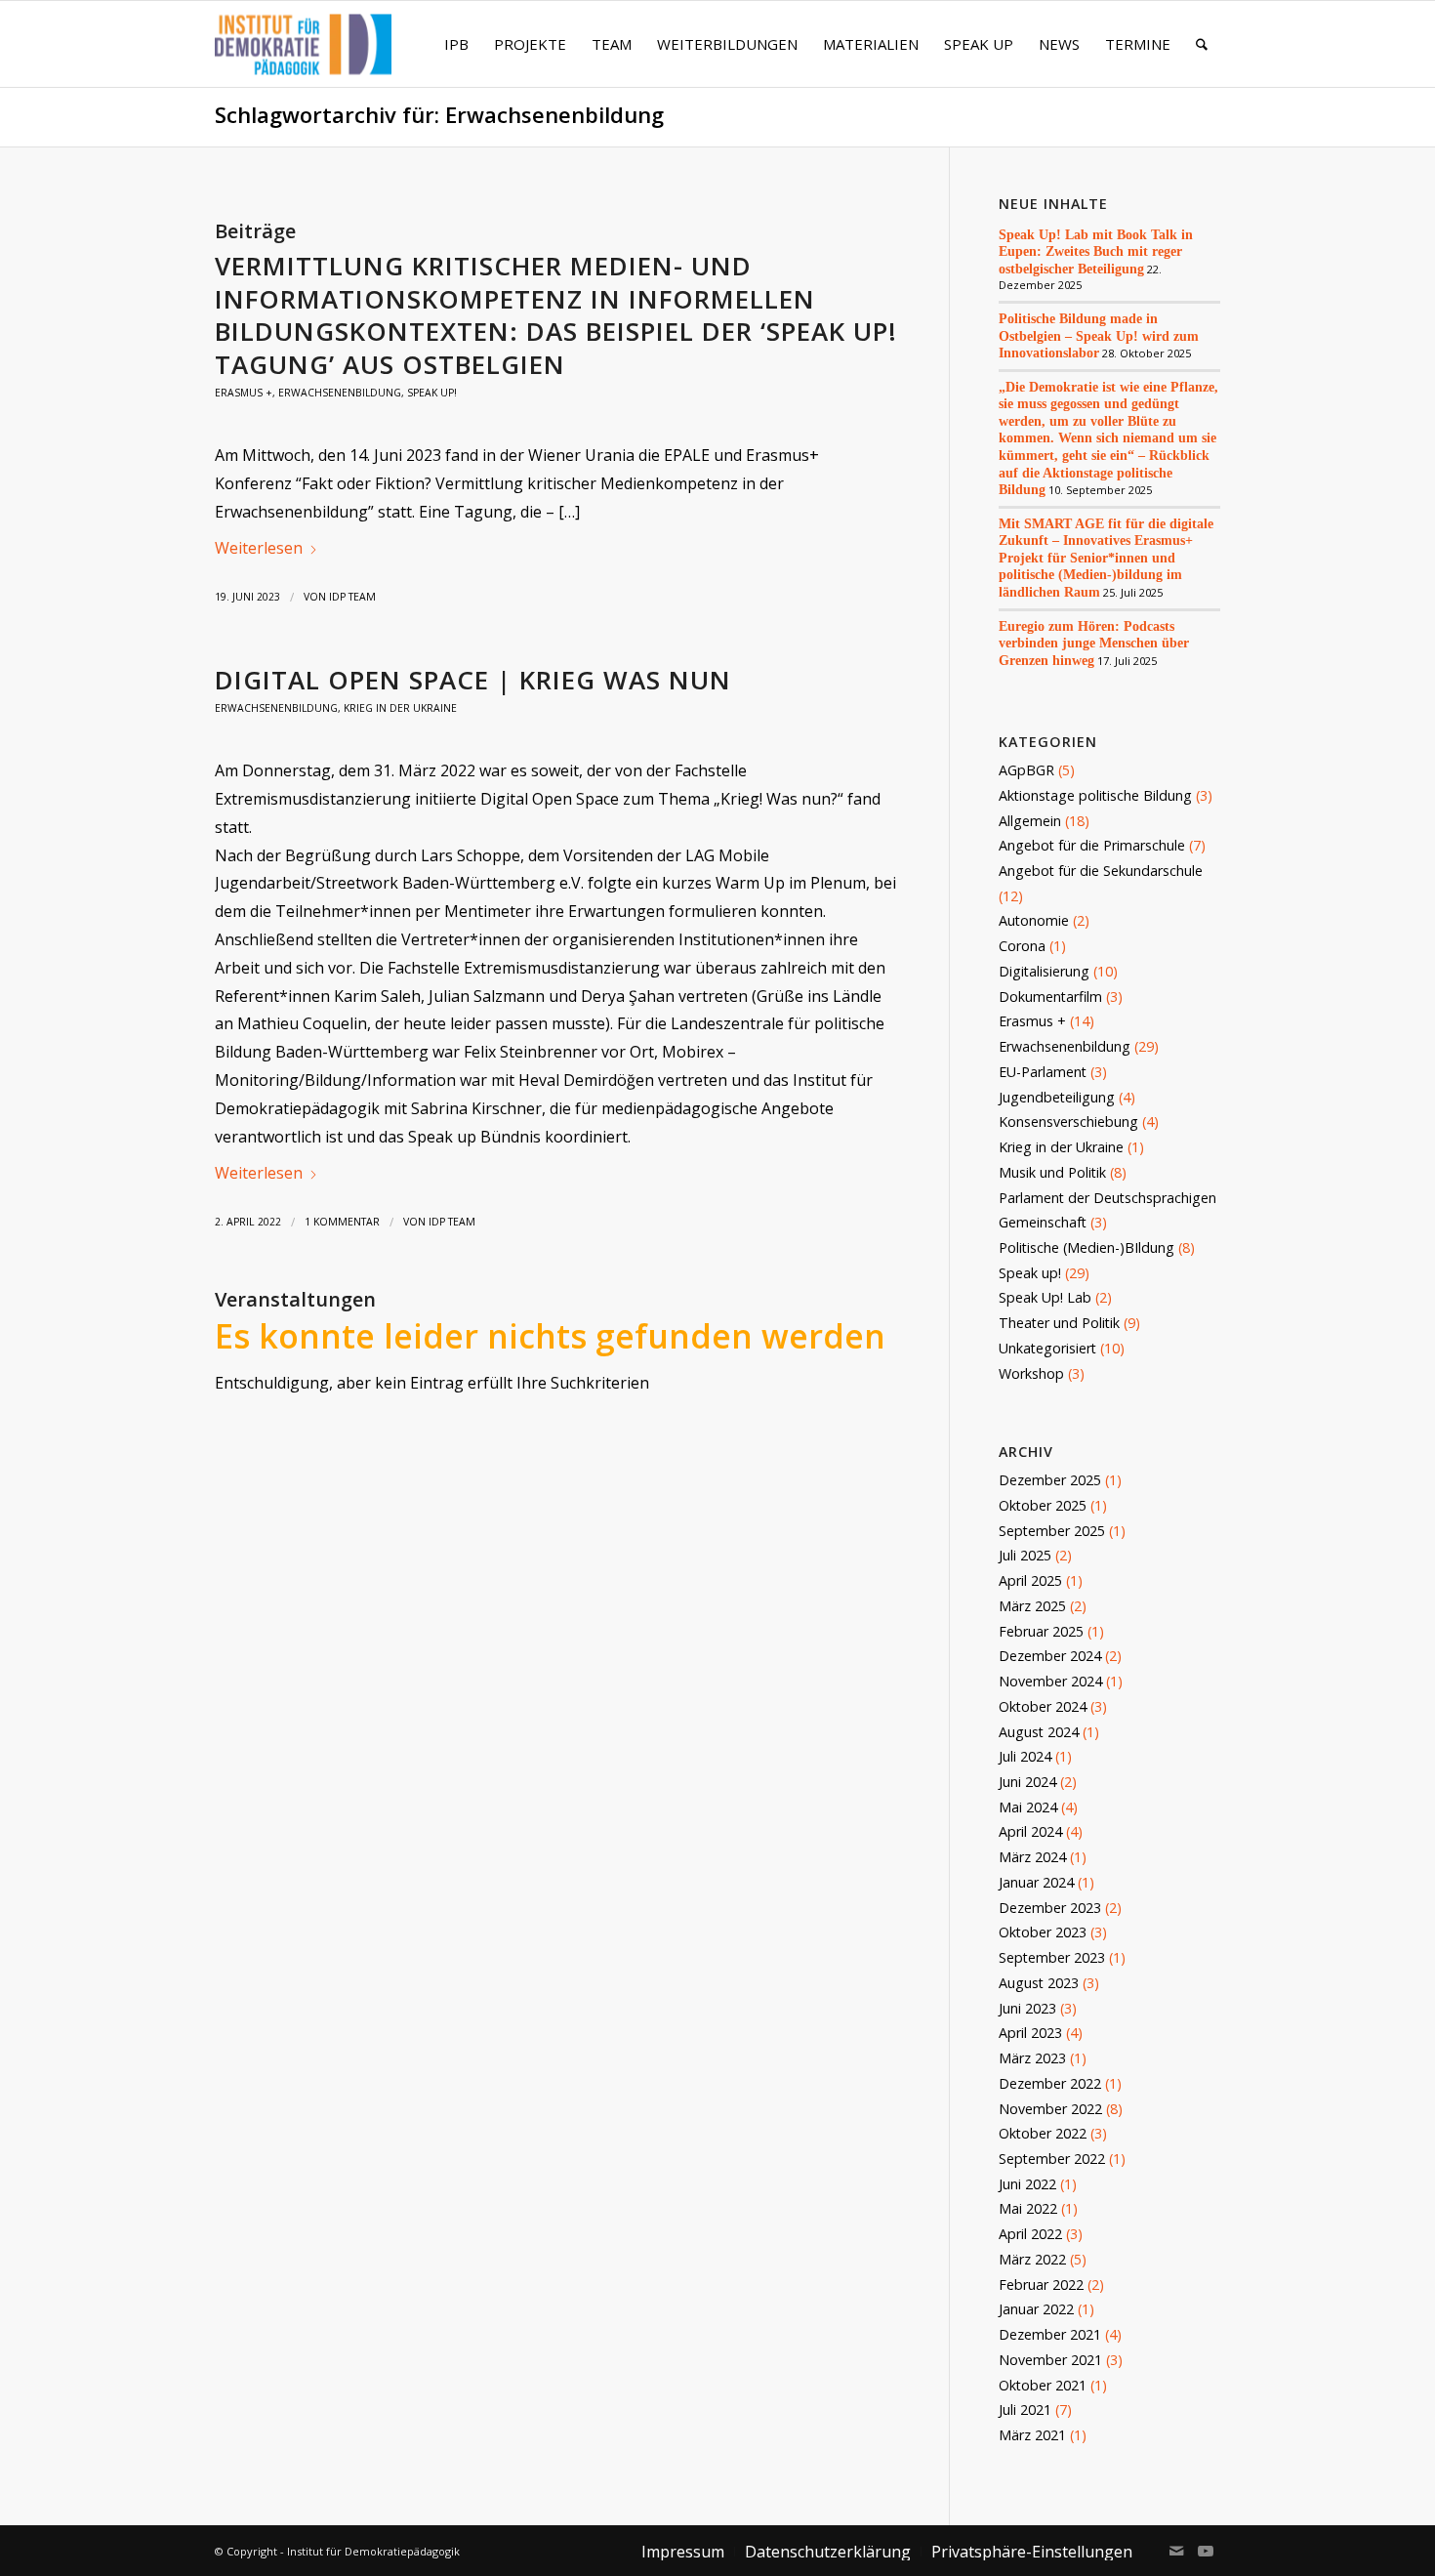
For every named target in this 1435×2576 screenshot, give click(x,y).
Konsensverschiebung (1068, 1122)
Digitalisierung (1044, 971)
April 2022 (1030, 2234)
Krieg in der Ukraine (400, 708)
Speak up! (432, 393)
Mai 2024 (1028, 1807)
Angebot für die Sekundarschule (1101, 871)
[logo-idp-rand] (303, 56)
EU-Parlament (1043, 1072)
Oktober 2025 (1043, 1505)
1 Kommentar (342, 1222)
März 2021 (1032, 2435)
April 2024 (1030, 1831)
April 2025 (1030, 1580)
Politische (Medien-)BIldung (1086, 1247)
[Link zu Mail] (1176, 2551)
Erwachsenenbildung (340, 393)
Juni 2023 (1027, 2008)
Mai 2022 (1028, 2208)
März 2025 (1032, 1606)
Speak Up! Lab (1045, 1297)
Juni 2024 (1027, 1782)
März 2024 (1032, 1857)
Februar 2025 (1041, 1631)
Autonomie (1034, 920)
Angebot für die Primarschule (1092, 845)
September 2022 (1052, 2159)
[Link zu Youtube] (1206, 2551)
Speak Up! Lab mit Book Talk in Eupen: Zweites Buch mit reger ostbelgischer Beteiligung (1096, 251)
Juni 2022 (1027, 2184)
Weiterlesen (259, 548)
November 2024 (1050, 1681)
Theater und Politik (1059, 1323)
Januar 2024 (1036, 1882)
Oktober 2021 (1043, 2385)
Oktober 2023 (1043, 1932)
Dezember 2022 (1050, 2083)
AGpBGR (1026, 770)
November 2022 (1050, 2109)
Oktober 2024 (1043, 1706)
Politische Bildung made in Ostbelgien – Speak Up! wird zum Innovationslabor (1099, 335)
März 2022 (1032, 2259)
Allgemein (1030, 821)
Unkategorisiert (1047, 1348)
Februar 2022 (1041, 2285)
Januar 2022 (1036, 2309)
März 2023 (1032, 2058)
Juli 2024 (1025, 1756)
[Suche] (1202, 44)
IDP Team (352, 597)
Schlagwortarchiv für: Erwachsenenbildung (439, 115)
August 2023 (1039, 1983)
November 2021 (1050, 2360)
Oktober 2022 (1043, 2133)
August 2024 (1039, 1732)
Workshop (1031, 1373)
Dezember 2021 (1050, 2334)
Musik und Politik (1052, 1172)
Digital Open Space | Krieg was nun (473, 680)
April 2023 (1030, 2033)
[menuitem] (456, 44)
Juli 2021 (1025, 2410)
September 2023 (1052, 1957)
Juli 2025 (1025, 1555)
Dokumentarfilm (1050, 997)
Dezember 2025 (1050, 1480)
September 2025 (1052, 1531)
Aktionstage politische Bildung (1095, 795)
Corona (1022, 946)
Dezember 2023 (1050, 1908)
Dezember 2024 (1050, 1656)
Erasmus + (244, 393)
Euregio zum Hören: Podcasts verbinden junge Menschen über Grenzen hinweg (1094, 643)
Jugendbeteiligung (1057, 1097)
